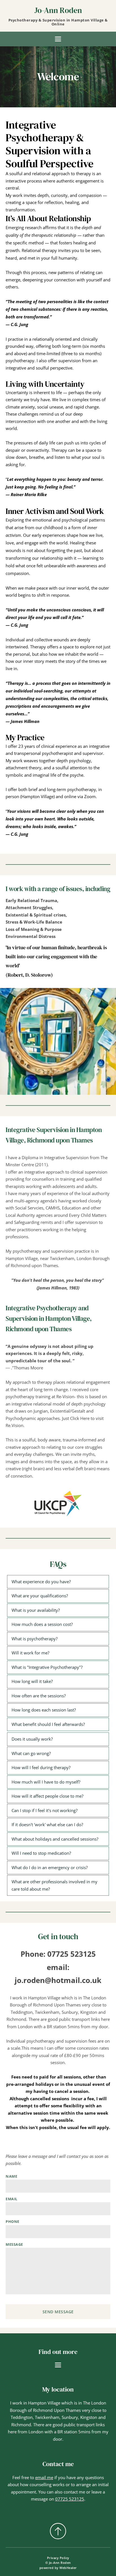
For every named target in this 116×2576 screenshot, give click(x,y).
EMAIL (12, 2199)
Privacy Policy (58, 2558)
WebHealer (68, 2568)
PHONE (13, 2222)
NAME (11, 2177)
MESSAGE (14, 2245)
